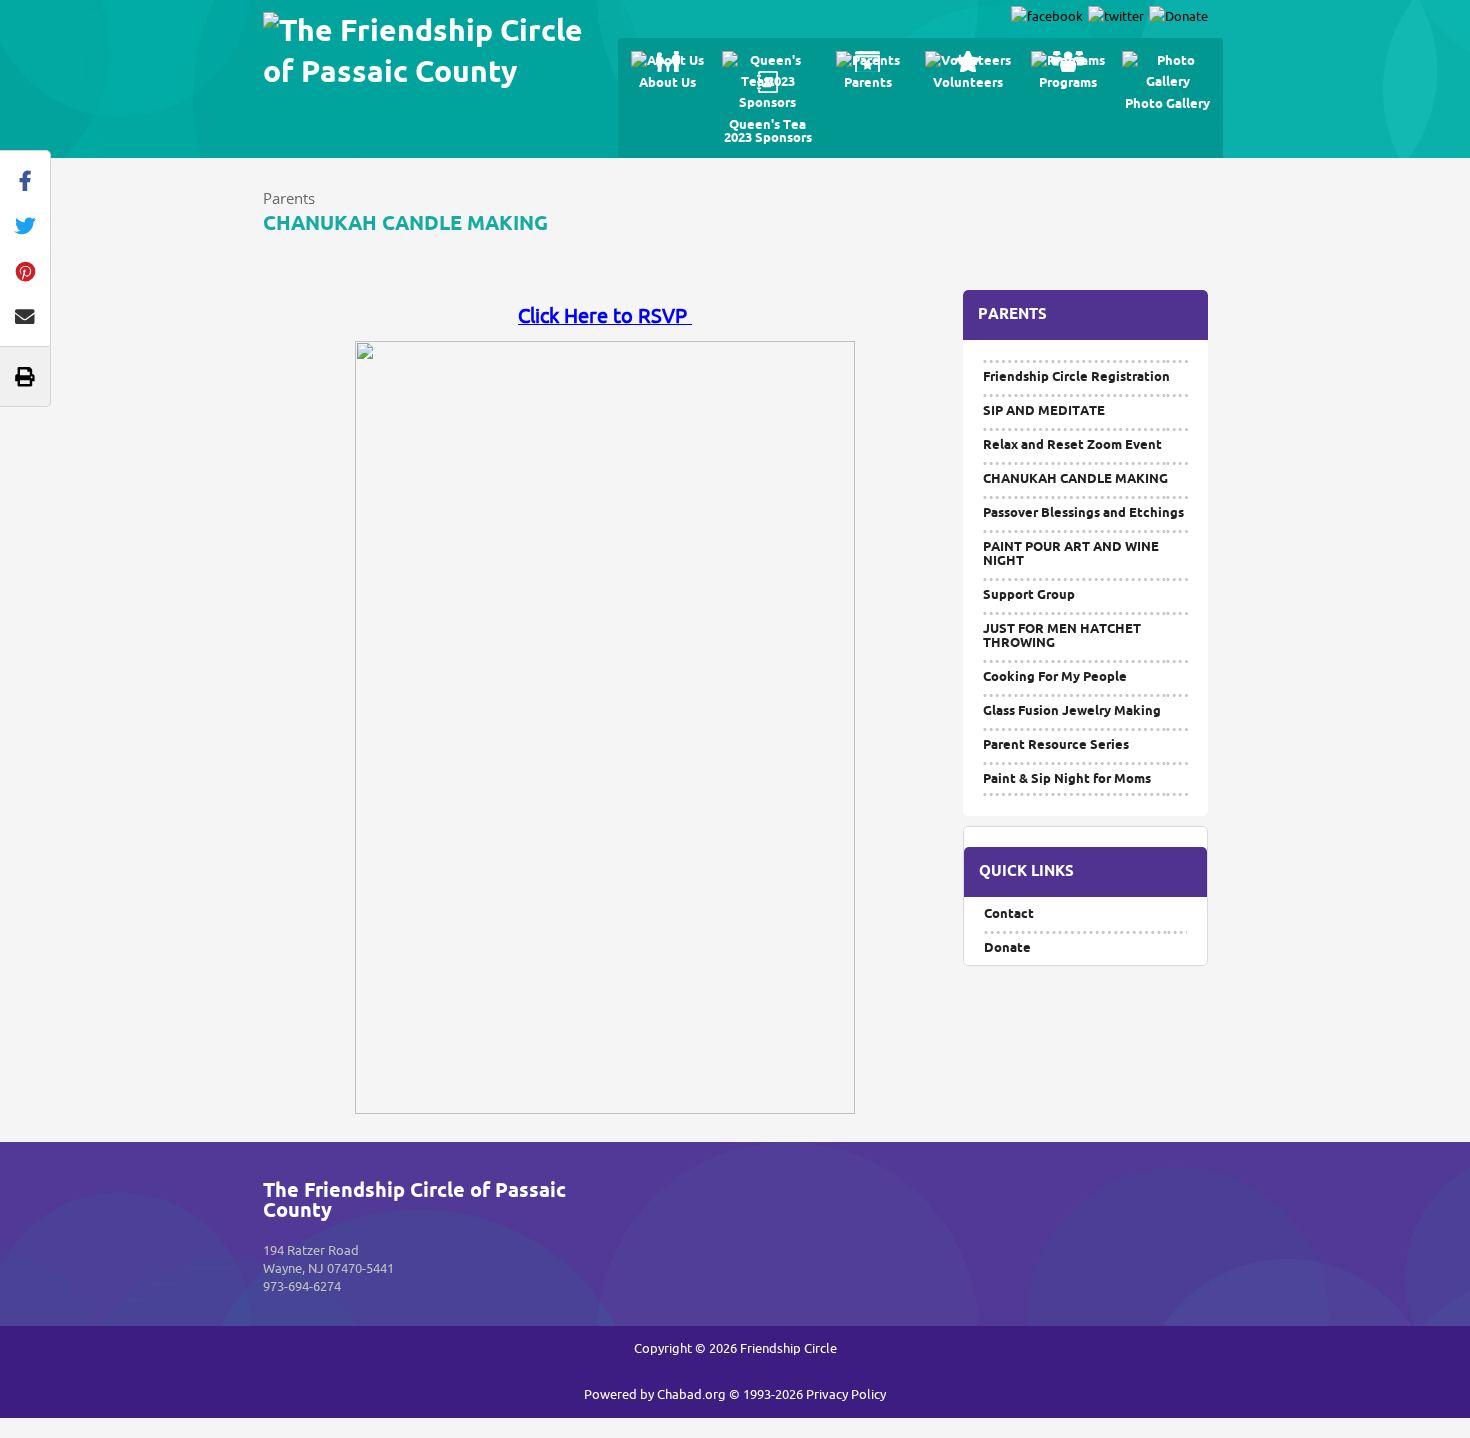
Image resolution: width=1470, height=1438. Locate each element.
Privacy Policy (846, 1394)
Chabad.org (691, 1394)
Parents (289, 198)
